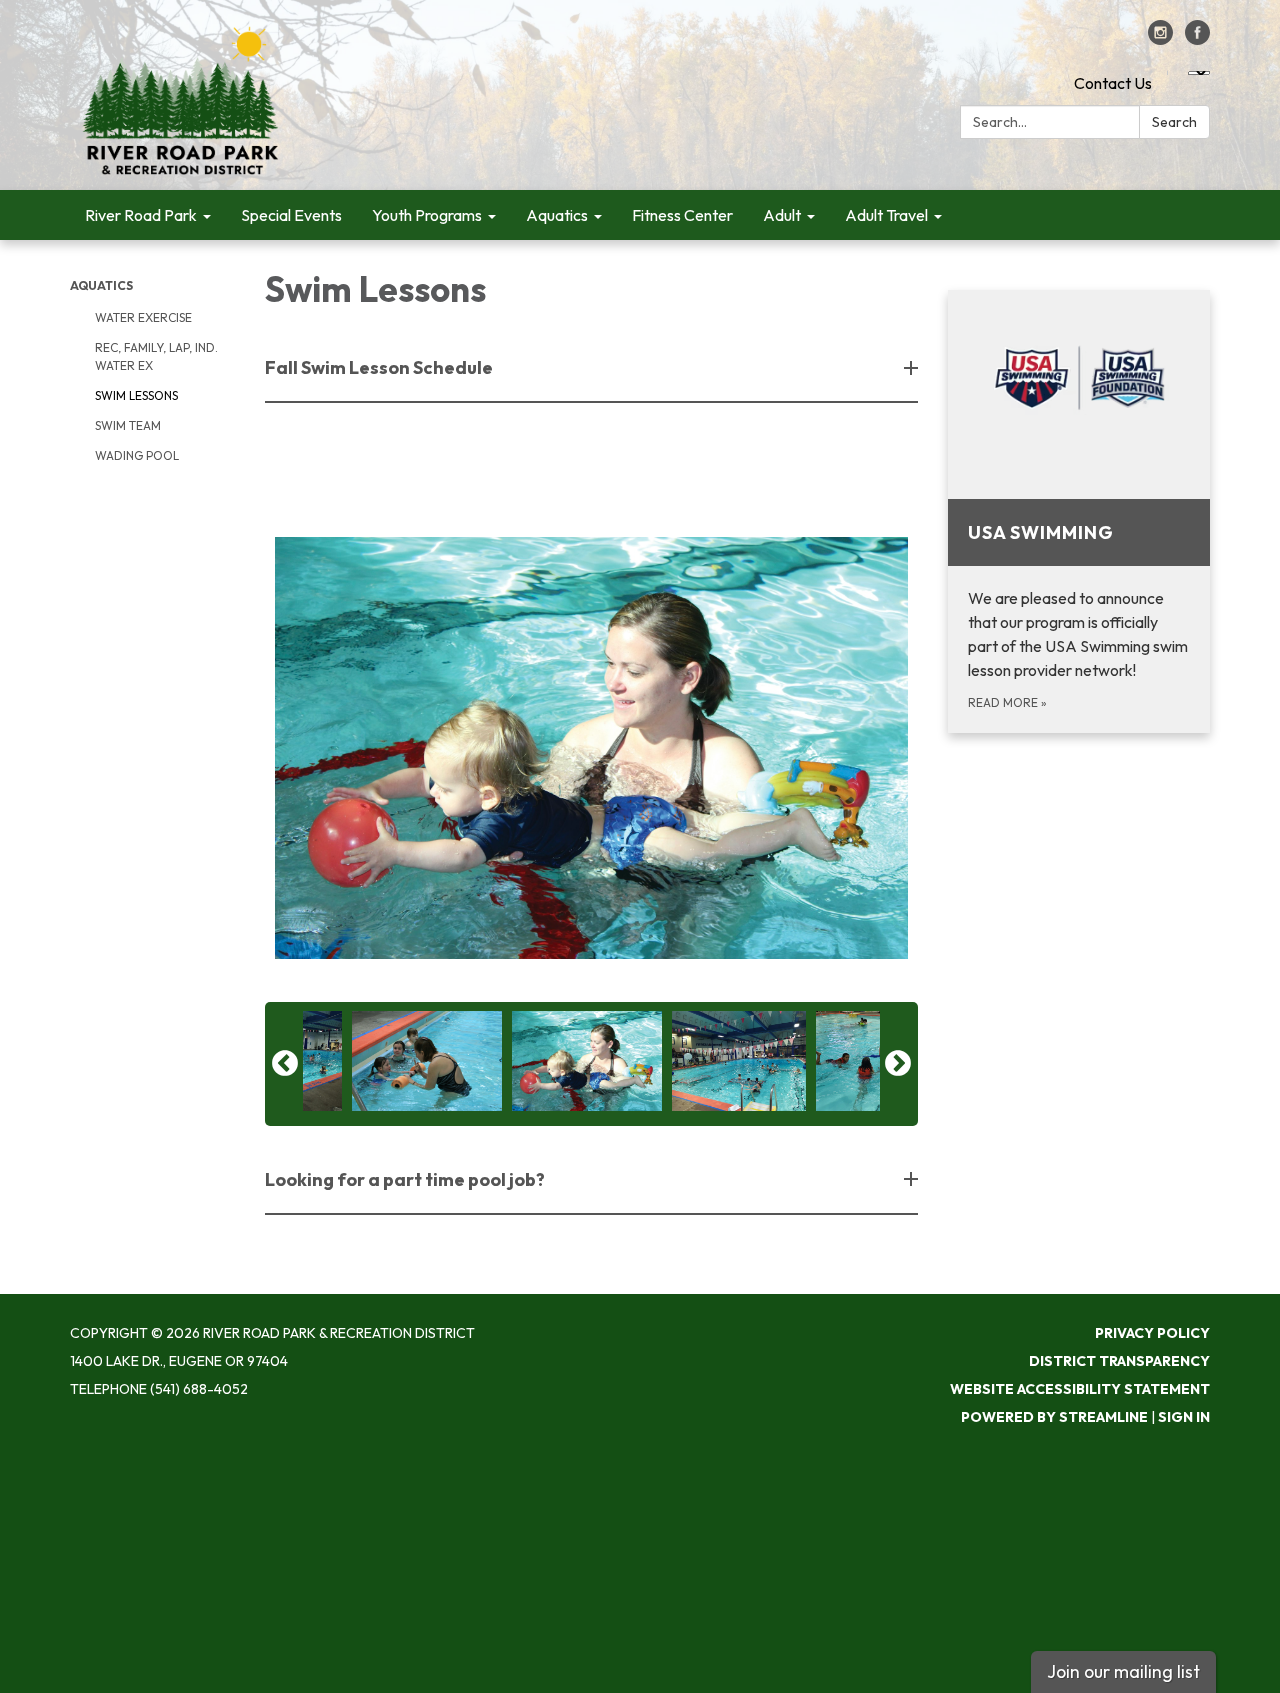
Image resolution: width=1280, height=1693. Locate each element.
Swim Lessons (136, 395)
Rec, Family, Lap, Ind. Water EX (156, 356)
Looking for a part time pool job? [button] (405, 1179)
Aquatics (101, 285)
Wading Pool (137, 455)
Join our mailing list (1123, 1671)
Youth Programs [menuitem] (427, 215)
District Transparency (1119, 1361)
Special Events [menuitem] (291, 215)
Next (898, 1064)
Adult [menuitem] (782, 215)
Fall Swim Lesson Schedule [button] (379, 367)
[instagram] (1160, 39)
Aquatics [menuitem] (557, 215)
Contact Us (1113, 83)
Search (1174, 122)
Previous (285, 1064)
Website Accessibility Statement (1080, 1389)
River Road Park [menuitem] (141, 215)
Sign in (1184, 1417)
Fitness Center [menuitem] (682, 215)
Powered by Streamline (1054, 1417)
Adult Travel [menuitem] (886, 215)
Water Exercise (143, 317)
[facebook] (1197, 39)
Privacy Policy (1152, 1333)
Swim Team (128, 425)
